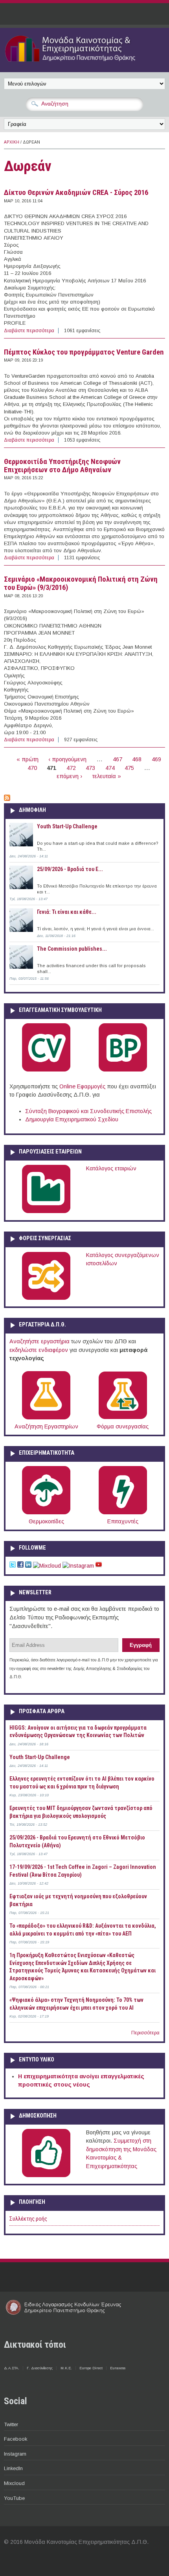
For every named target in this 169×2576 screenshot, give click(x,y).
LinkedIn (13, 2468)
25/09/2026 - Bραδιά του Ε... (70, 869)
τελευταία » (107, 776)
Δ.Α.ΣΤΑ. (12, 2368)
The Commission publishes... (72, 949)
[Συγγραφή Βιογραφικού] (46, 1070)
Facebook (16, 2439)
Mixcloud (14, 2483)
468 (137, 759)
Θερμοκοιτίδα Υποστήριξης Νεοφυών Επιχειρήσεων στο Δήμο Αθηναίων (62, 466)
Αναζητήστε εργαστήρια (39, 1341)
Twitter (11, 2424)
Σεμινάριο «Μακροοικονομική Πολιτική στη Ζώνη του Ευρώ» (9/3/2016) (81, 583)
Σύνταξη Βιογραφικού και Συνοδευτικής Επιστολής (88, 1111)
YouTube (14, 2498)
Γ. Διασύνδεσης (40, 2368)
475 (129, 768)
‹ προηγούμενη (67, 759)
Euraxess (118, 2368)
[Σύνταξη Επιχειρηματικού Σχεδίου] (123, 1070)
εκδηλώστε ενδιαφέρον (39, 1350)
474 (110, 768)
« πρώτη (28, 759)
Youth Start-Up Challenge (67, 826)
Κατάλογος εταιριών (111, 1168)
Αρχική (12, 142)
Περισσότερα (145, 2033)
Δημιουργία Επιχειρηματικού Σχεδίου (72, 1119)
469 (156, 759)
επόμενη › (69, 776)
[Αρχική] (84, 63)
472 (71, 768)
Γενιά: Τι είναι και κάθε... (67, 912)
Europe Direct (91, 2368)
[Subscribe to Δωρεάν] (7, 799)
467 (118, 759)
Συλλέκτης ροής (28, 2219)
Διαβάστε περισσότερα (29, 331)
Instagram (15, 2454)
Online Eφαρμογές (82, 1086)
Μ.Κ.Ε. (66, 2368)
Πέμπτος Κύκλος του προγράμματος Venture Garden (84, 352)
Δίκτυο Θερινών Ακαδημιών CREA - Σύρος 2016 (76, 193)
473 (90, 768)
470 (32, 768)
